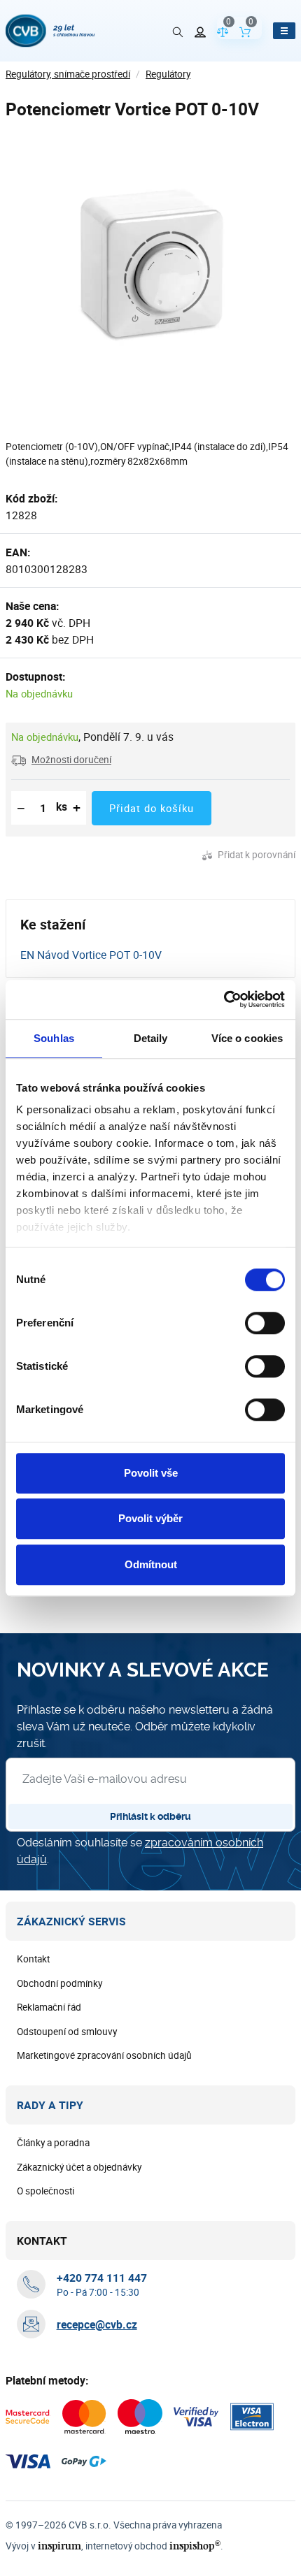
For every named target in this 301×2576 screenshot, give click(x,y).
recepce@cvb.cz (97, 2324)
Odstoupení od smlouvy (67, 2032)
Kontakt (33, 1959)
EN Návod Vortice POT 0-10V (91, 955)
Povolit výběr (150, 1518)
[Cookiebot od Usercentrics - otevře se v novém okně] (224, 999)
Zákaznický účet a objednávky (79, 2167)
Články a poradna (53, 2143)
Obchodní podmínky (59, 1983)
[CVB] (50, 31)
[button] (61, 760)
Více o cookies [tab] (247, 1038)
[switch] (265, 1323)
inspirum (59, 2546)
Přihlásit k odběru (150, 1816)
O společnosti (45, 2191)
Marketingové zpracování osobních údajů (104, 2055)
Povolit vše (151, 1473)
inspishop (195, 2546)
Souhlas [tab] (54, 1038)
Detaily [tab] (151, 1038)
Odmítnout (151, 1564)
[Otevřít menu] (284, 31)
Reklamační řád (49, 2007)
